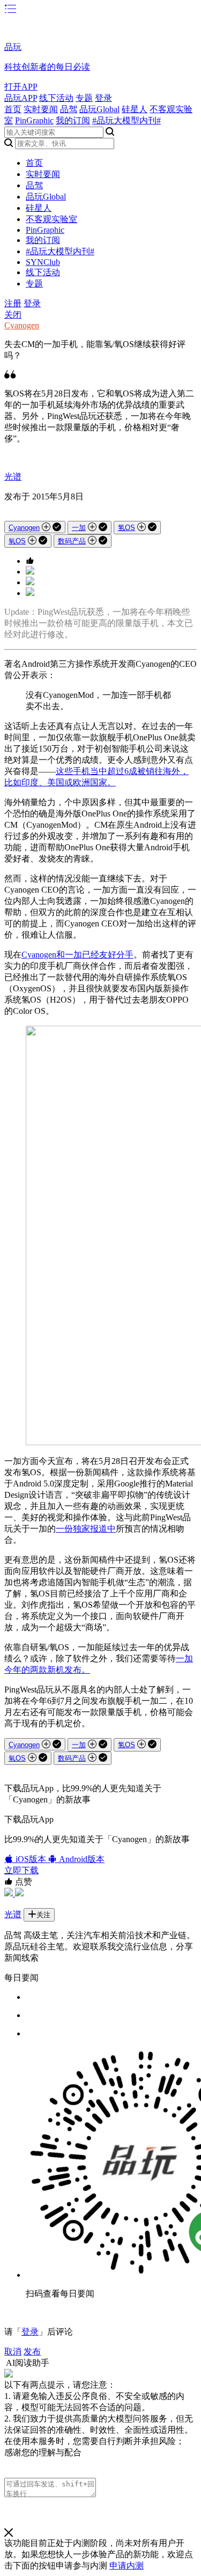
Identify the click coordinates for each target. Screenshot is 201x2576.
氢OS (126, 528)
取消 (13, 2351)
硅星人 (135, 109)
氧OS (17, 541)
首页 (13, 109)
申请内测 (126, 2566)
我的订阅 (73, 120)
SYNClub (43, 262)
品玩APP (21, 98)
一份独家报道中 (86, 1529)
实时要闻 (41, 109)
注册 (13, 303)
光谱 (13, 477)
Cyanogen (22, 325)
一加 (79, 528)
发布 (32, 2351)
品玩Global (99, 109)
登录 (103, 98)
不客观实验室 (51, 219)
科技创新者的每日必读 (47, 67)
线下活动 (56, 98)
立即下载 (21, 1870)
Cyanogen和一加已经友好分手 (77, 955)
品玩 (13, 47)
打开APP (21, 87)
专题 (84, 98)
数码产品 (72, 541)
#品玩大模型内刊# (126, 120)
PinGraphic (34, 120)
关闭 (13, 315)
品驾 (69, 109)
